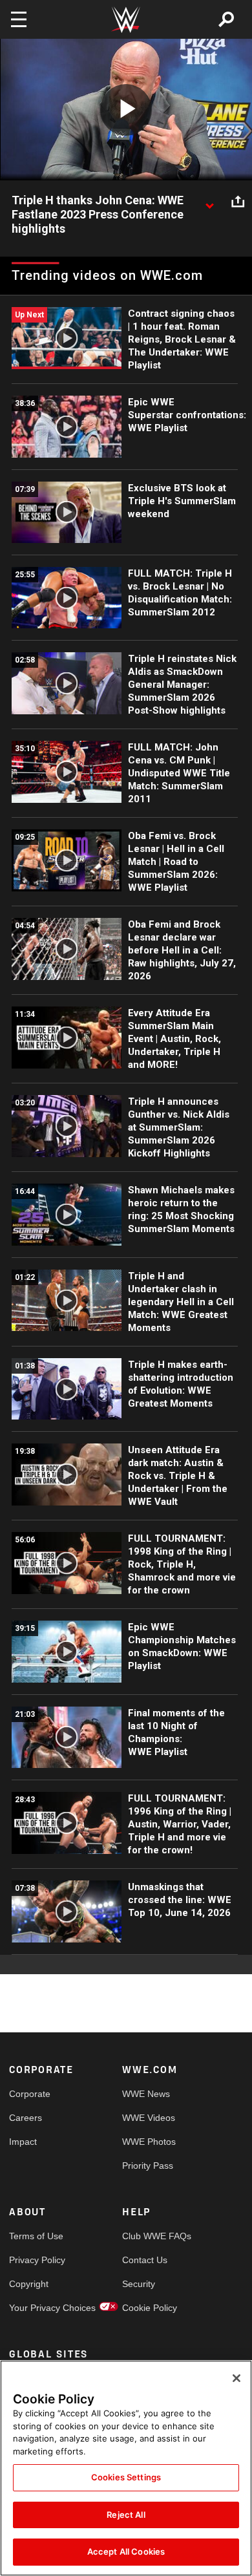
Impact (23, 2142)
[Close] (236, 2378)
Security (139, 2284)
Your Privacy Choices (37, 2308)
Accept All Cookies (126, 2551)
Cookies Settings (126, 2477)
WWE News (146, 2094)
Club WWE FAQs (151, 2236)
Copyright (29, 2284)
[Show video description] (209, 201)
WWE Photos (149, 2142)
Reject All (126, 2515)
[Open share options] (238, 201)
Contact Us (145, 2260)
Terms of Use (36, 2236)
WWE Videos (149, 2118)
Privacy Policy (37, 2260)
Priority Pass (148, 2166)
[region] (126, 2468)
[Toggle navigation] (19, 19)
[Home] (126, 20)
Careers (26, 2118)
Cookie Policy (150, 2308)
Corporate (30, 2094)
